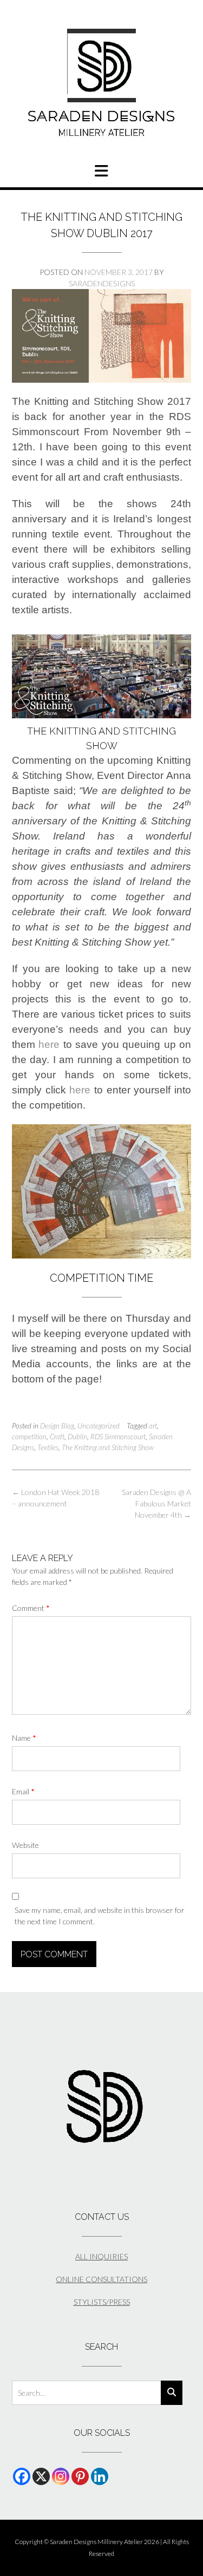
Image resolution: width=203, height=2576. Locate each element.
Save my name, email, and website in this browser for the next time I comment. (100, 1916)
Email (23, 1791)
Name (24, 1738)
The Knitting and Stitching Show (108, 1447)
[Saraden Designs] (101, 83)
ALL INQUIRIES (101, 2256)
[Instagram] (61, 2476)
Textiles (48, 1447)
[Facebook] (22, 2476)
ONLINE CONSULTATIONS (101, 2279)
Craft (57, 1437)
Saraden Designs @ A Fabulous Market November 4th (156, 1503)
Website (25, 1845)
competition (29, 1437)
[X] (41, 2476)
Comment (31, 1608)
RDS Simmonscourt (118, 1437)
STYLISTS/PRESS (102, 2302)
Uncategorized (99, 1426)
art (153, 1426)
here (49, 1044)
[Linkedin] (100, 2476)
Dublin (77, 1437)
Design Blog (57, 1426)
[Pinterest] (80, 2476)
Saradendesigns (102, 283)
